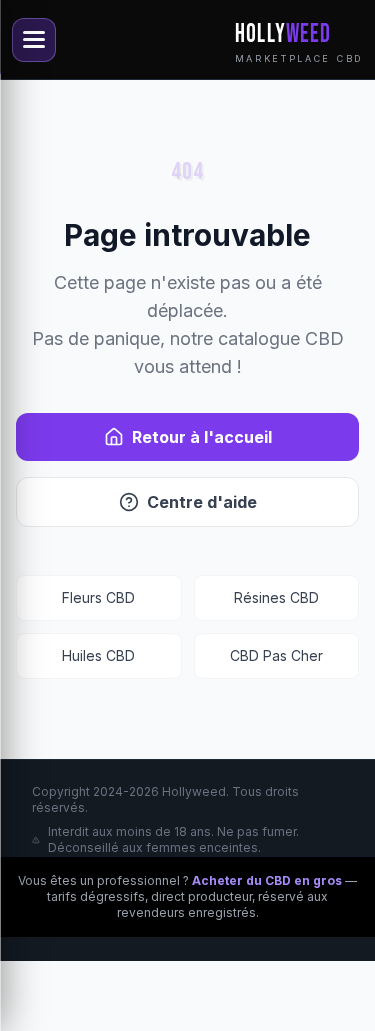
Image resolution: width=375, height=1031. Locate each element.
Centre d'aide (202, 502)
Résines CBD (276, 597)
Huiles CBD (98, 655)
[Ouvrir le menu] (34, 40)
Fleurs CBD (98, 597)
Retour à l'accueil (202, 437)
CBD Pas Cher (276, 655)
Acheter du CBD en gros (267, 880)
